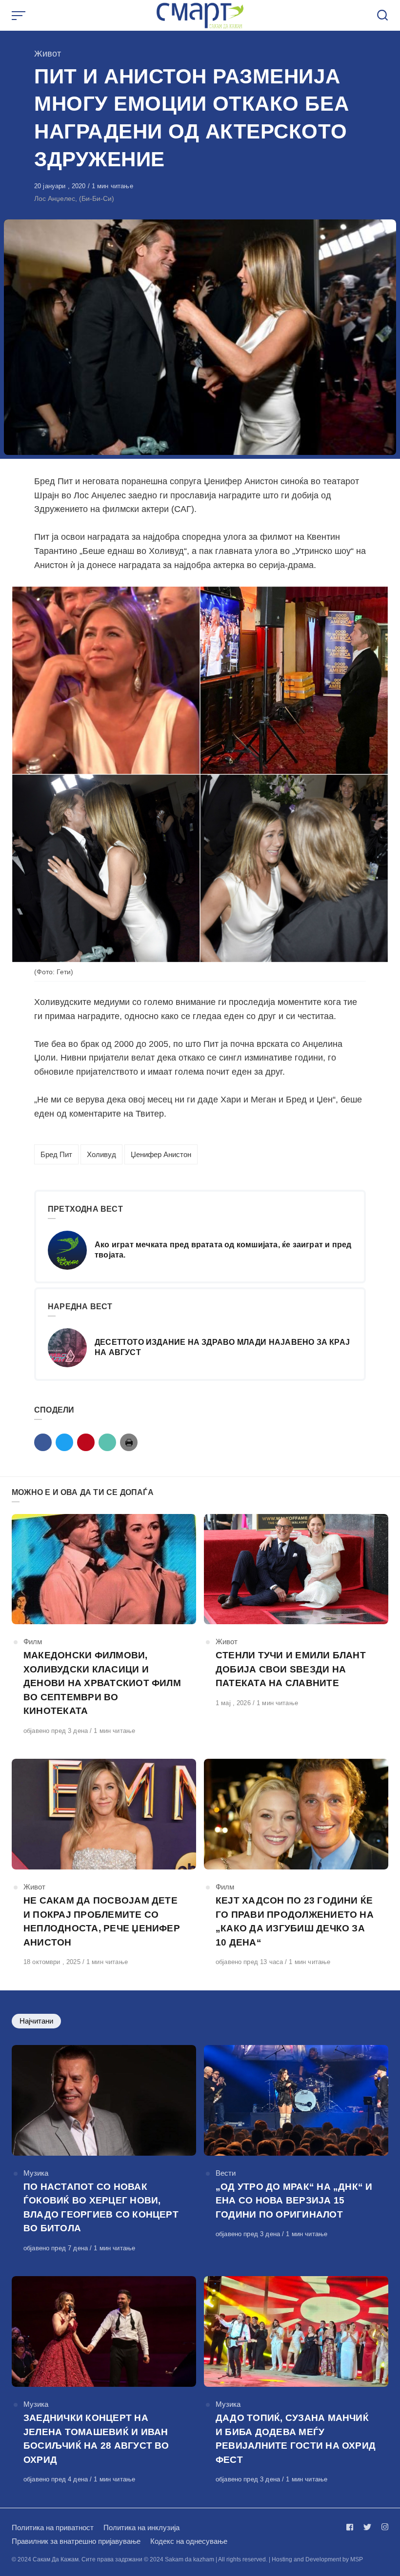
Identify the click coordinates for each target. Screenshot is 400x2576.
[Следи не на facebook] (352, 2527)
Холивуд (101, 1154)
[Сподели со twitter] (64, 1442)
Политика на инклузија (141, 2527)
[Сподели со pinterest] (86, 1442)
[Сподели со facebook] (43, 1442)
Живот (48, 54)
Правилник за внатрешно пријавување (76, 2541)
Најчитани (36, 2021)
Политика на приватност (53, 2527)
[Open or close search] (382, 16)
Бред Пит (56, 1154)
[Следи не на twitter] (367, 2527)
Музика (36, 2173)
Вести (226, 2173)
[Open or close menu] (20, 16)
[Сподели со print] (129, 1442)
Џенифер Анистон (161, 1154)
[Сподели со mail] (107, 1442)
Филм (33, 1642)
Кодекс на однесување (189, 2541)
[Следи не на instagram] (383, 2527)
